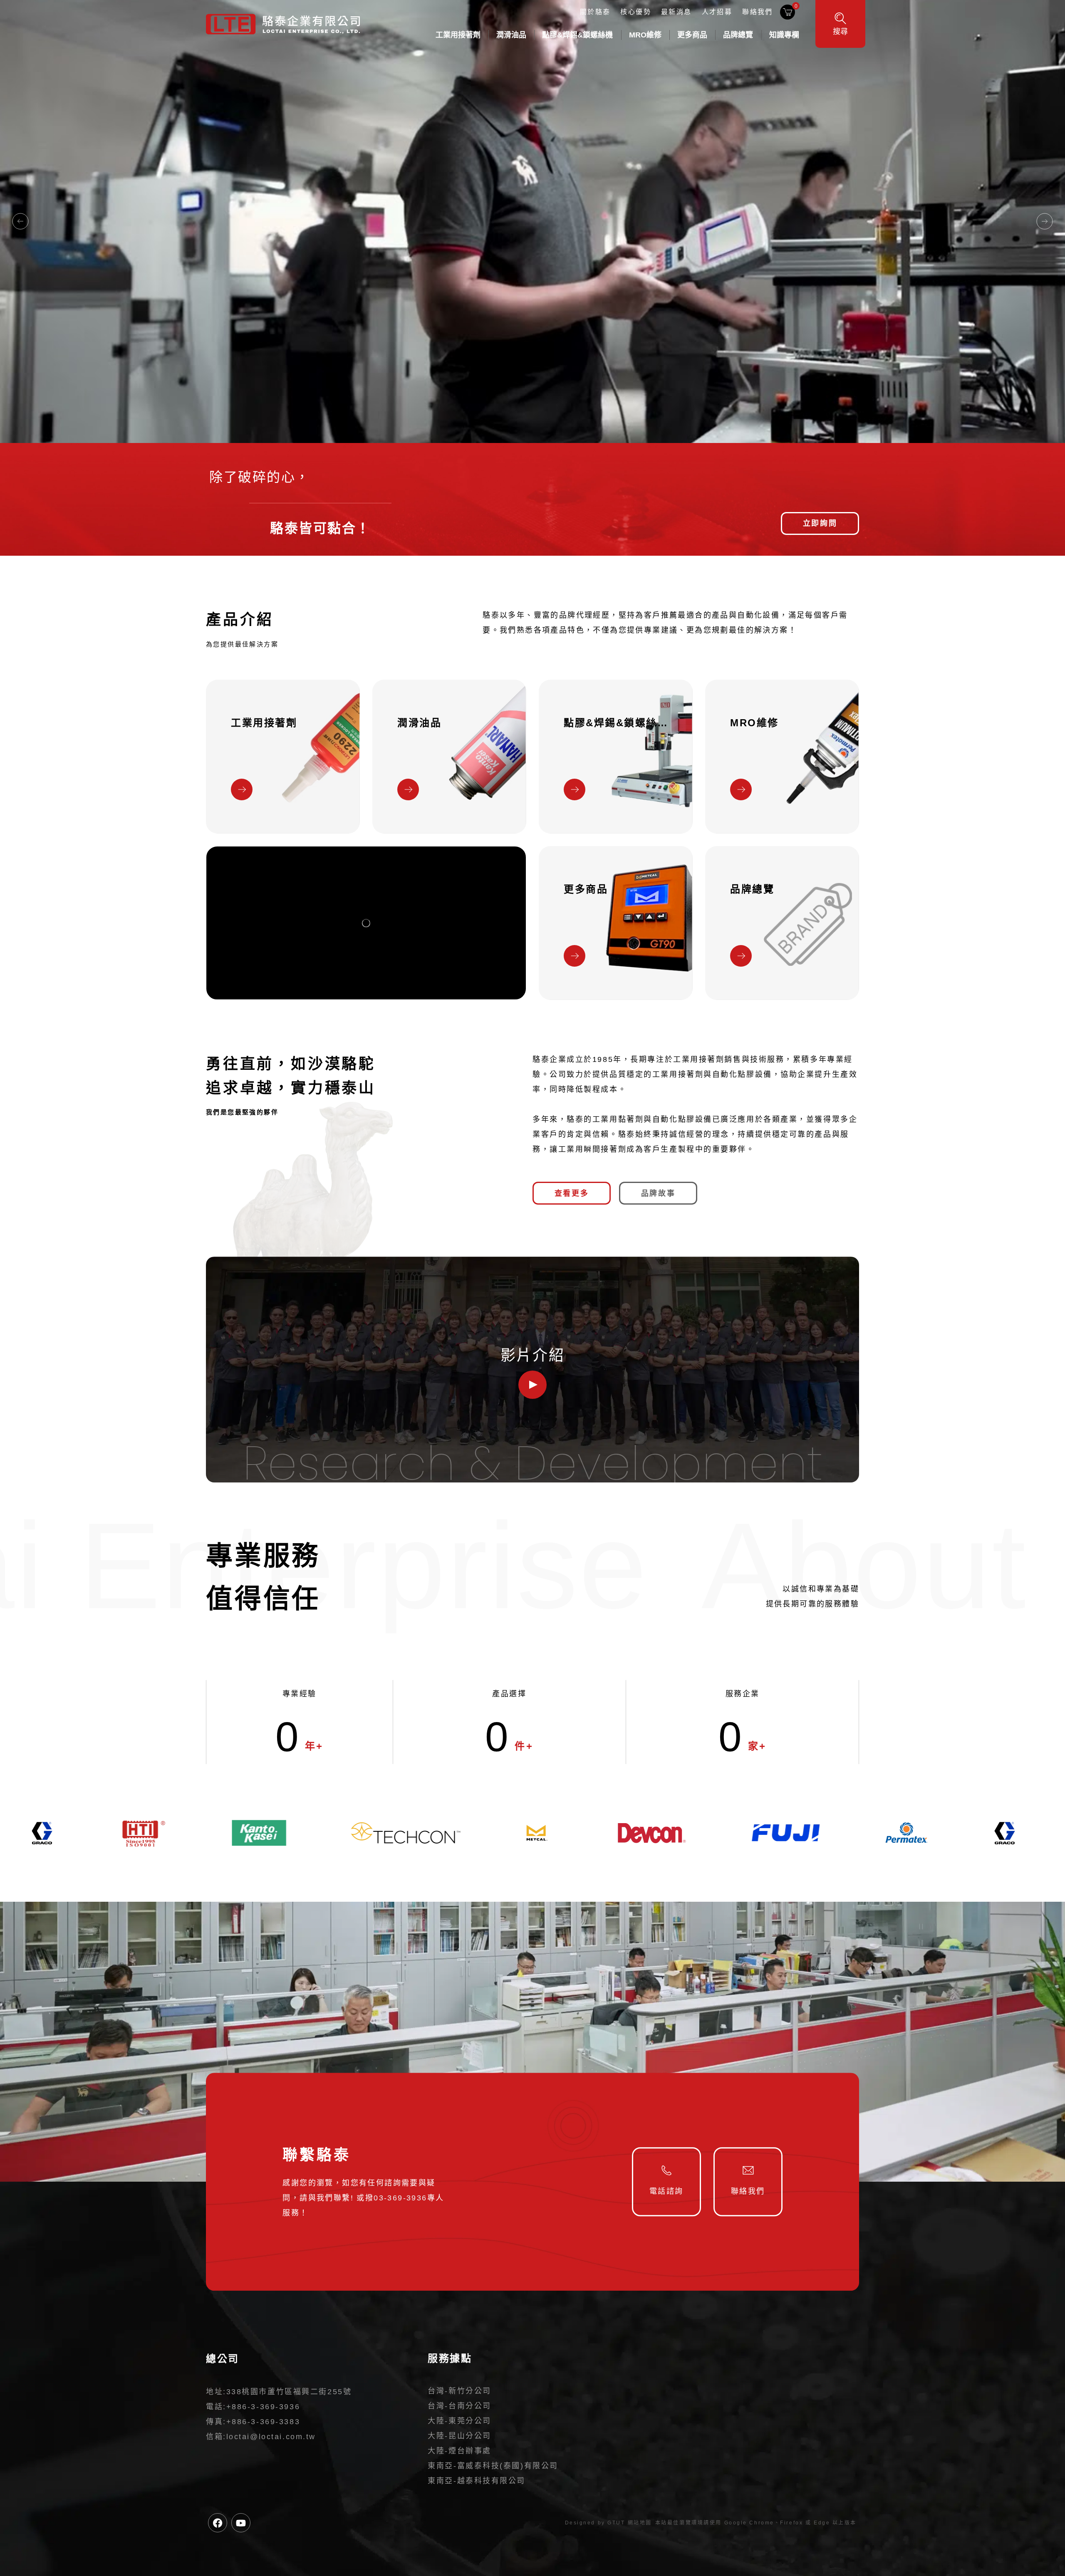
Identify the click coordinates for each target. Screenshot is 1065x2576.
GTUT (616, 2523)
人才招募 (717, 12)
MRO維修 (645, 35)
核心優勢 (636, 12)
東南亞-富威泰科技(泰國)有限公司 (493, 2466)
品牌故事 (658, 1193)
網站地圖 (640, 2523)
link (283, 757)
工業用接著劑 (458, 35)
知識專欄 (784, 35)
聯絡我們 (758, 12)
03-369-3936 (400, 2198)
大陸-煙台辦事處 (459, 2451)
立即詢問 (820, 523)
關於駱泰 (595, 12)
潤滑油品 (511, 35)
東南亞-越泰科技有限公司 (477, 2481)
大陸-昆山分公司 (459, 2436)
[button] (20, 221)
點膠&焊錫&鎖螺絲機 (577, 35)
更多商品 (692, 35)
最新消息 (676, 12)
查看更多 (572, 1193)
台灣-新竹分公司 (459, 2391)
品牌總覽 (738, 35)
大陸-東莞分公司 (459, 2421)
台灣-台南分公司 (459, 2406)
